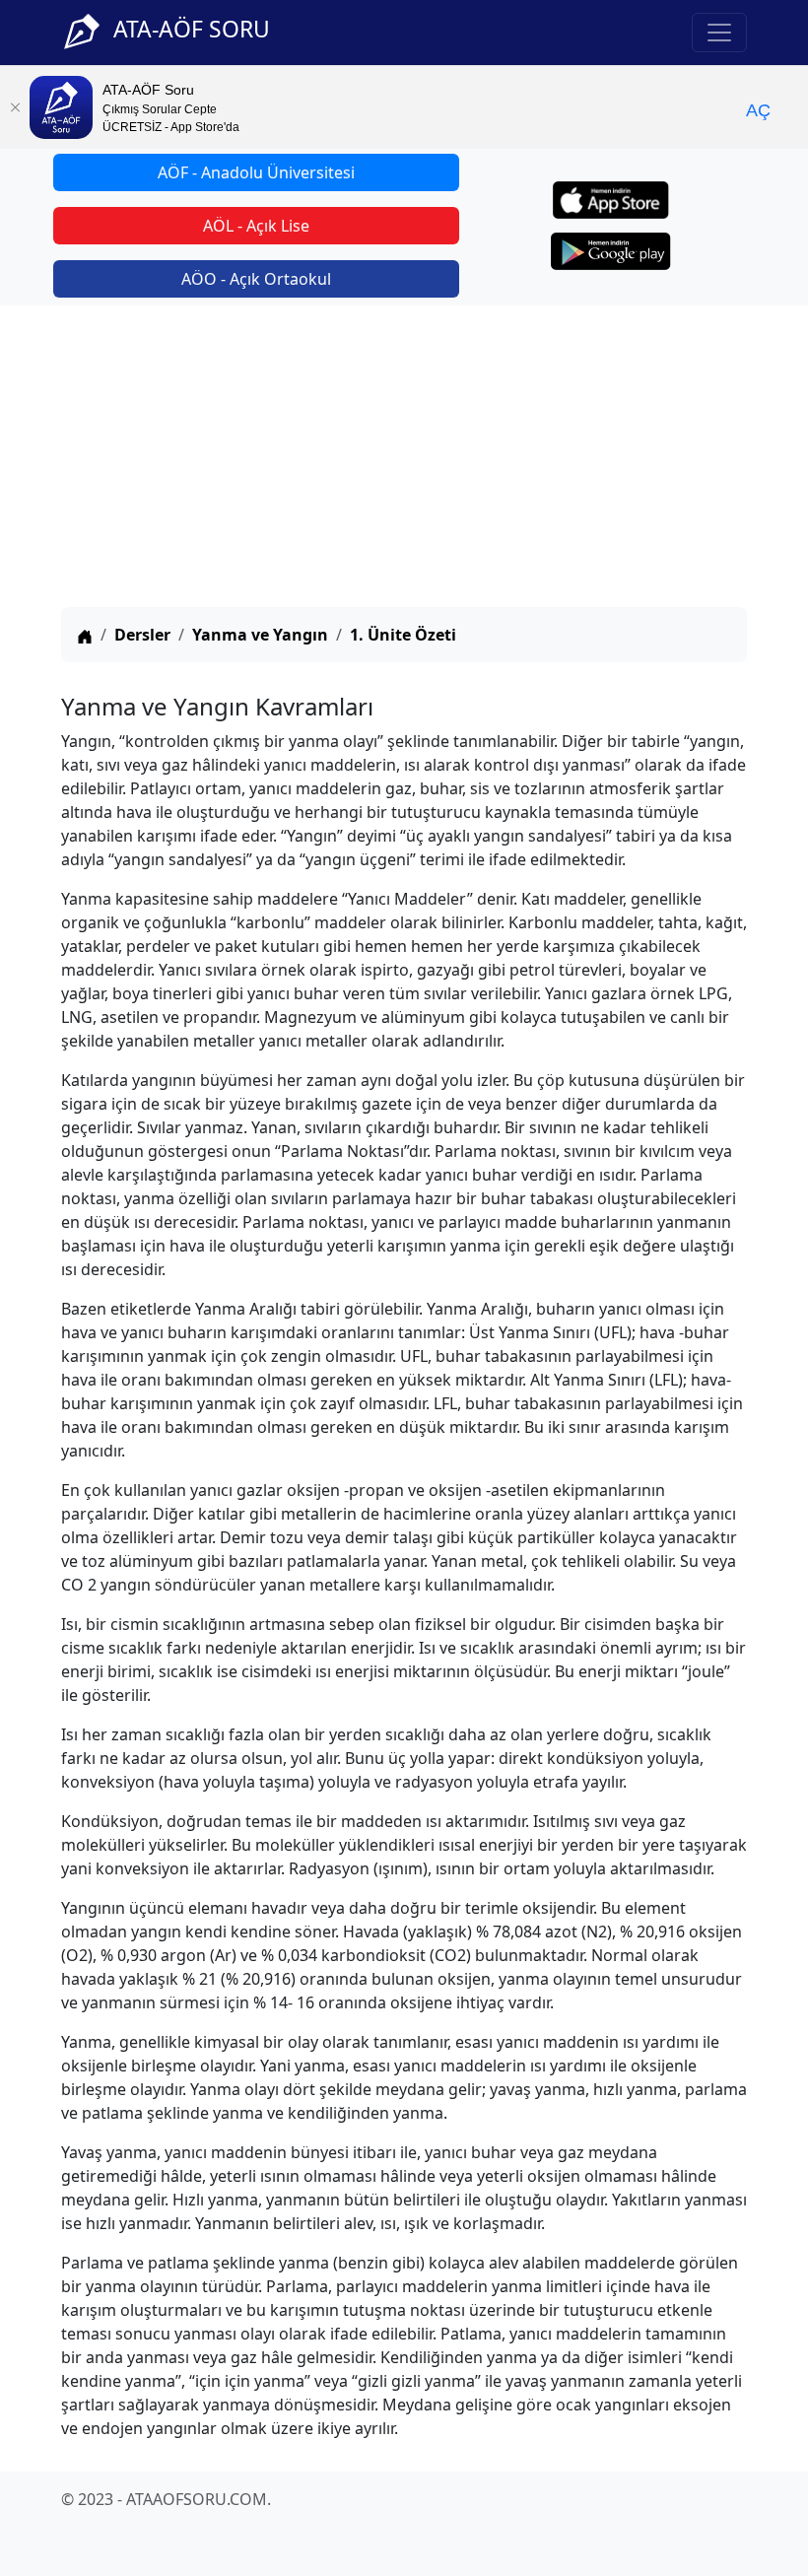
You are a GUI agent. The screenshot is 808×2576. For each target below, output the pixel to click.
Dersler (142, 635)
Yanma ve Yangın (260, 635)
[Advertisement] (404, 459)
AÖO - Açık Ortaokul (256, 279)
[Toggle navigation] (719, 33)
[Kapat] (15, 107)
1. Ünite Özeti (403, 635)
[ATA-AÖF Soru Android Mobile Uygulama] (611, 251)
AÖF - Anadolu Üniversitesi (256, 172)
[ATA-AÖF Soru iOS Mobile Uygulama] (611, 200)
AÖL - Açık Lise (256, 226)
